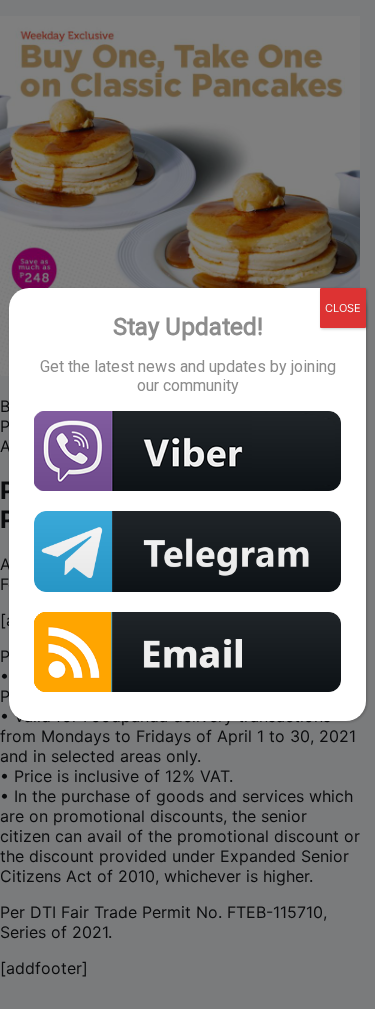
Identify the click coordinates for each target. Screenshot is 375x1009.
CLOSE (343, 308)
